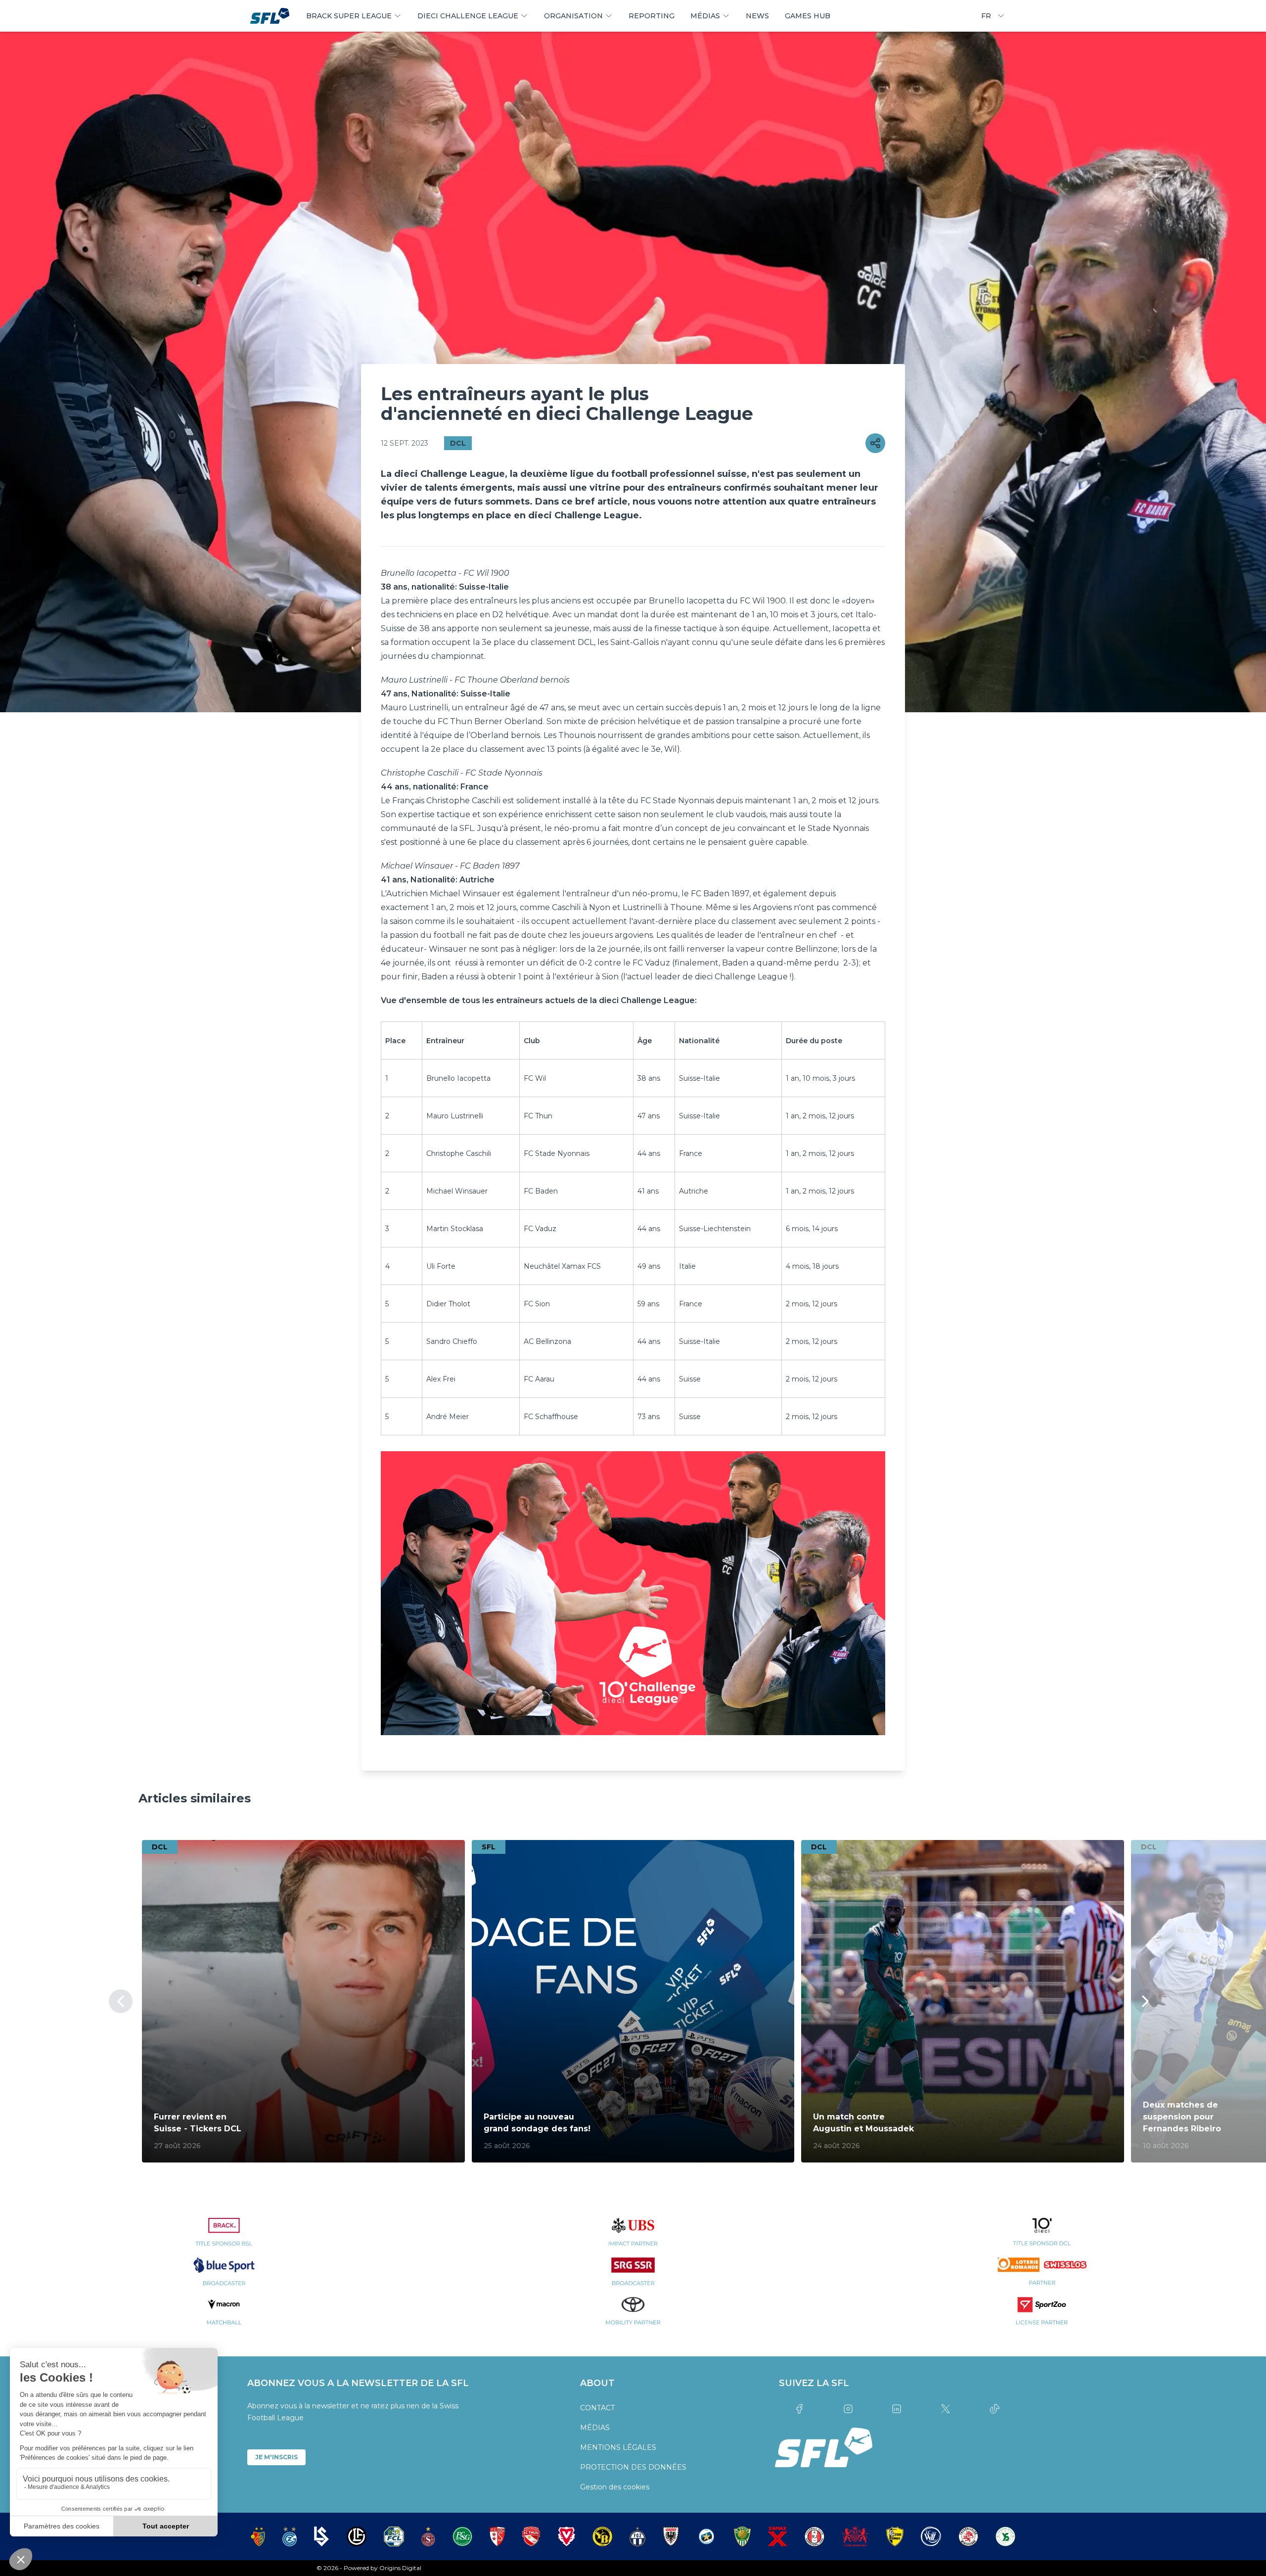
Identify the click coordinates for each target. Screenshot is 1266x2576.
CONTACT (597, 2408)
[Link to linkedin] (897, 2409)
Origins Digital (400, 2568)
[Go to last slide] (121, 2001)
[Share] (875, 443)
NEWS (757, 16)
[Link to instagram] (848, 2409)
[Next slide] (1145, 2001)
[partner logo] (224, 2238)
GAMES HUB (808, 16)
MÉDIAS (595, 2428)
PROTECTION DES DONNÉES (633, 2467)
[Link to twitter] (946, 2409)
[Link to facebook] (799, 2409)
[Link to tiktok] (994, 2409)
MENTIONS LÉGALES (618, 2447)
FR (986, 16)
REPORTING (652, 16)
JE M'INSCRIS (276, 2457)
